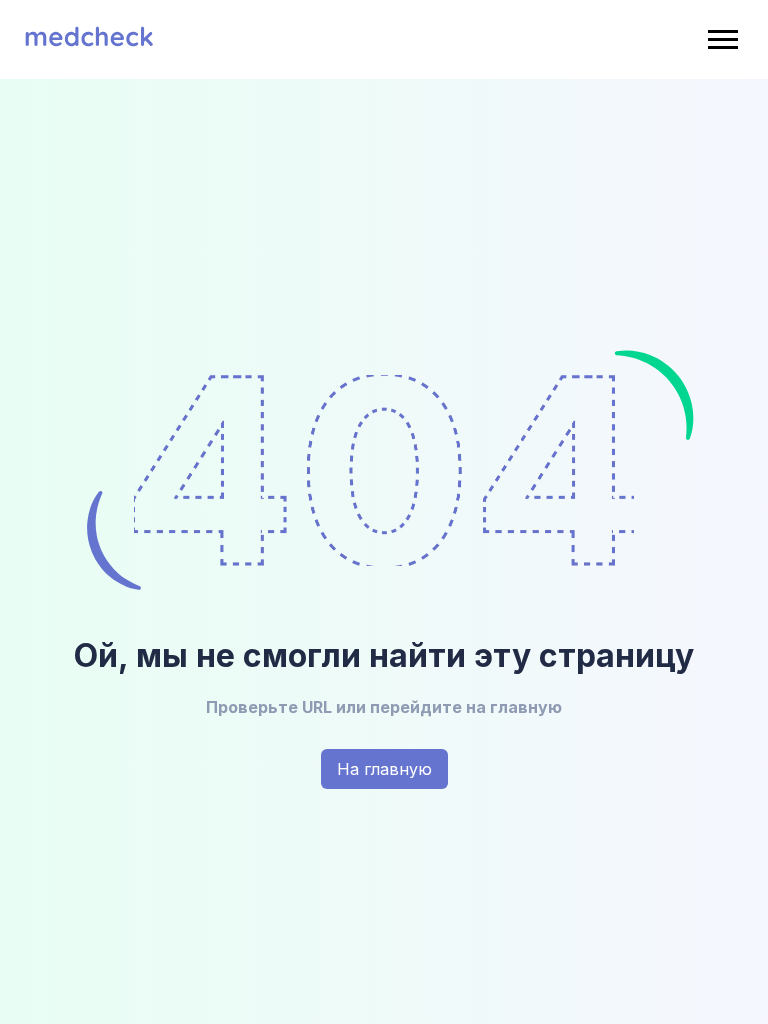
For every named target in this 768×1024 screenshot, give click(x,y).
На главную (384, 769)
